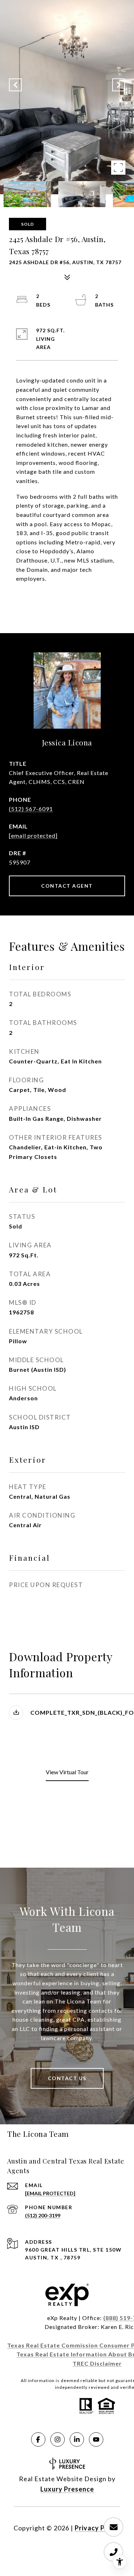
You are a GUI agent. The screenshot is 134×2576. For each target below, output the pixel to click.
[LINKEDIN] (77, 2439)
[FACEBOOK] (38, 2439)
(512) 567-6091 (31, 809)
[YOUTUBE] (96, 2439)
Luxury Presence (67, 2489)
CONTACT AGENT (67, 886)
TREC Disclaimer (97, 2363)
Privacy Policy (98, 2528)
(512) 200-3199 (43, 2215)
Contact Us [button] (67, 2078)
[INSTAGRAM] (58, 2439)
